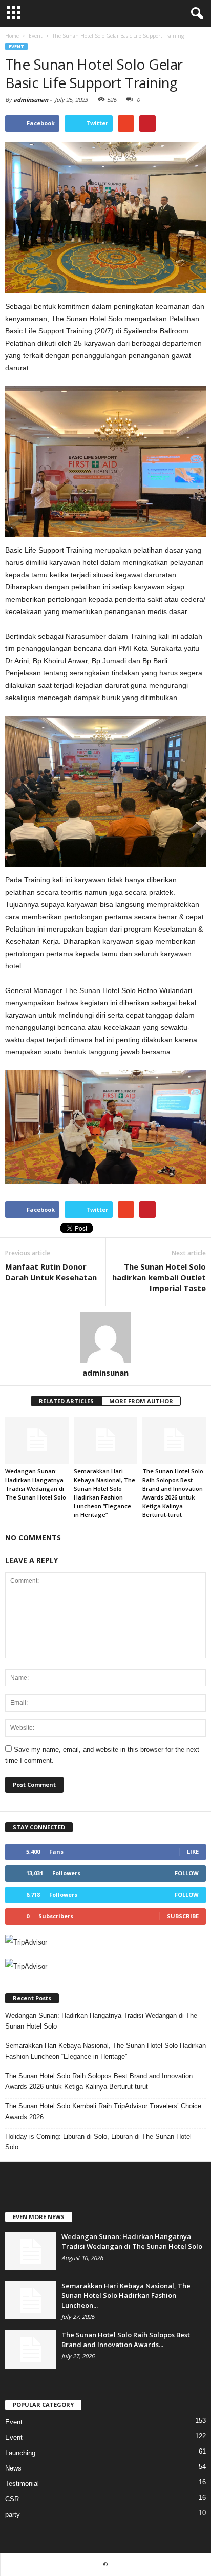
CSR (12, 2499)
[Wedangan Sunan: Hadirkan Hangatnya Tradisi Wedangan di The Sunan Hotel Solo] (37, 1440)
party (13, 2514)
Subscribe (183, 1916)
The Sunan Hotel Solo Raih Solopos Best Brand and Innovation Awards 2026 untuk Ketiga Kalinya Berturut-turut (99, 2081)
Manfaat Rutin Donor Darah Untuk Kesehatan (51, 1272)
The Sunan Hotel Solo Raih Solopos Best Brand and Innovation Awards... (126, 2340)
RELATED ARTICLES (66, 1401)
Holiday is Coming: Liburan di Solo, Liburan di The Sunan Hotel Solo (98, 2142)
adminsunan (31, 100)
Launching (20, 2453)
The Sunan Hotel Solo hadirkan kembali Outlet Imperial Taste (159, 1277)
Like (193, 1852)
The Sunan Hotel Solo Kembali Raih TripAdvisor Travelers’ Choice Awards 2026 (103, 2112)
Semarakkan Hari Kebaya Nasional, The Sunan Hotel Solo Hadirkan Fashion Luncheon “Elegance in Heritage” (105, 2051)
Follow (187, 1873)
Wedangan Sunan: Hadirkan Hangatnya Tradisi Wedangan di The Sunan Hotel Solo (101, 2021)
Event (16, 46)
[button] (195, 14)
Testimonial (22, 2484)
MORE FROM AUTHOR (141, 1401)
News (13, 2468)
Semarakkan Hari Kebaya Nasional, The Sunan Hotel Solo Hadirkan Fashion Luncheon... (126, 2295)
